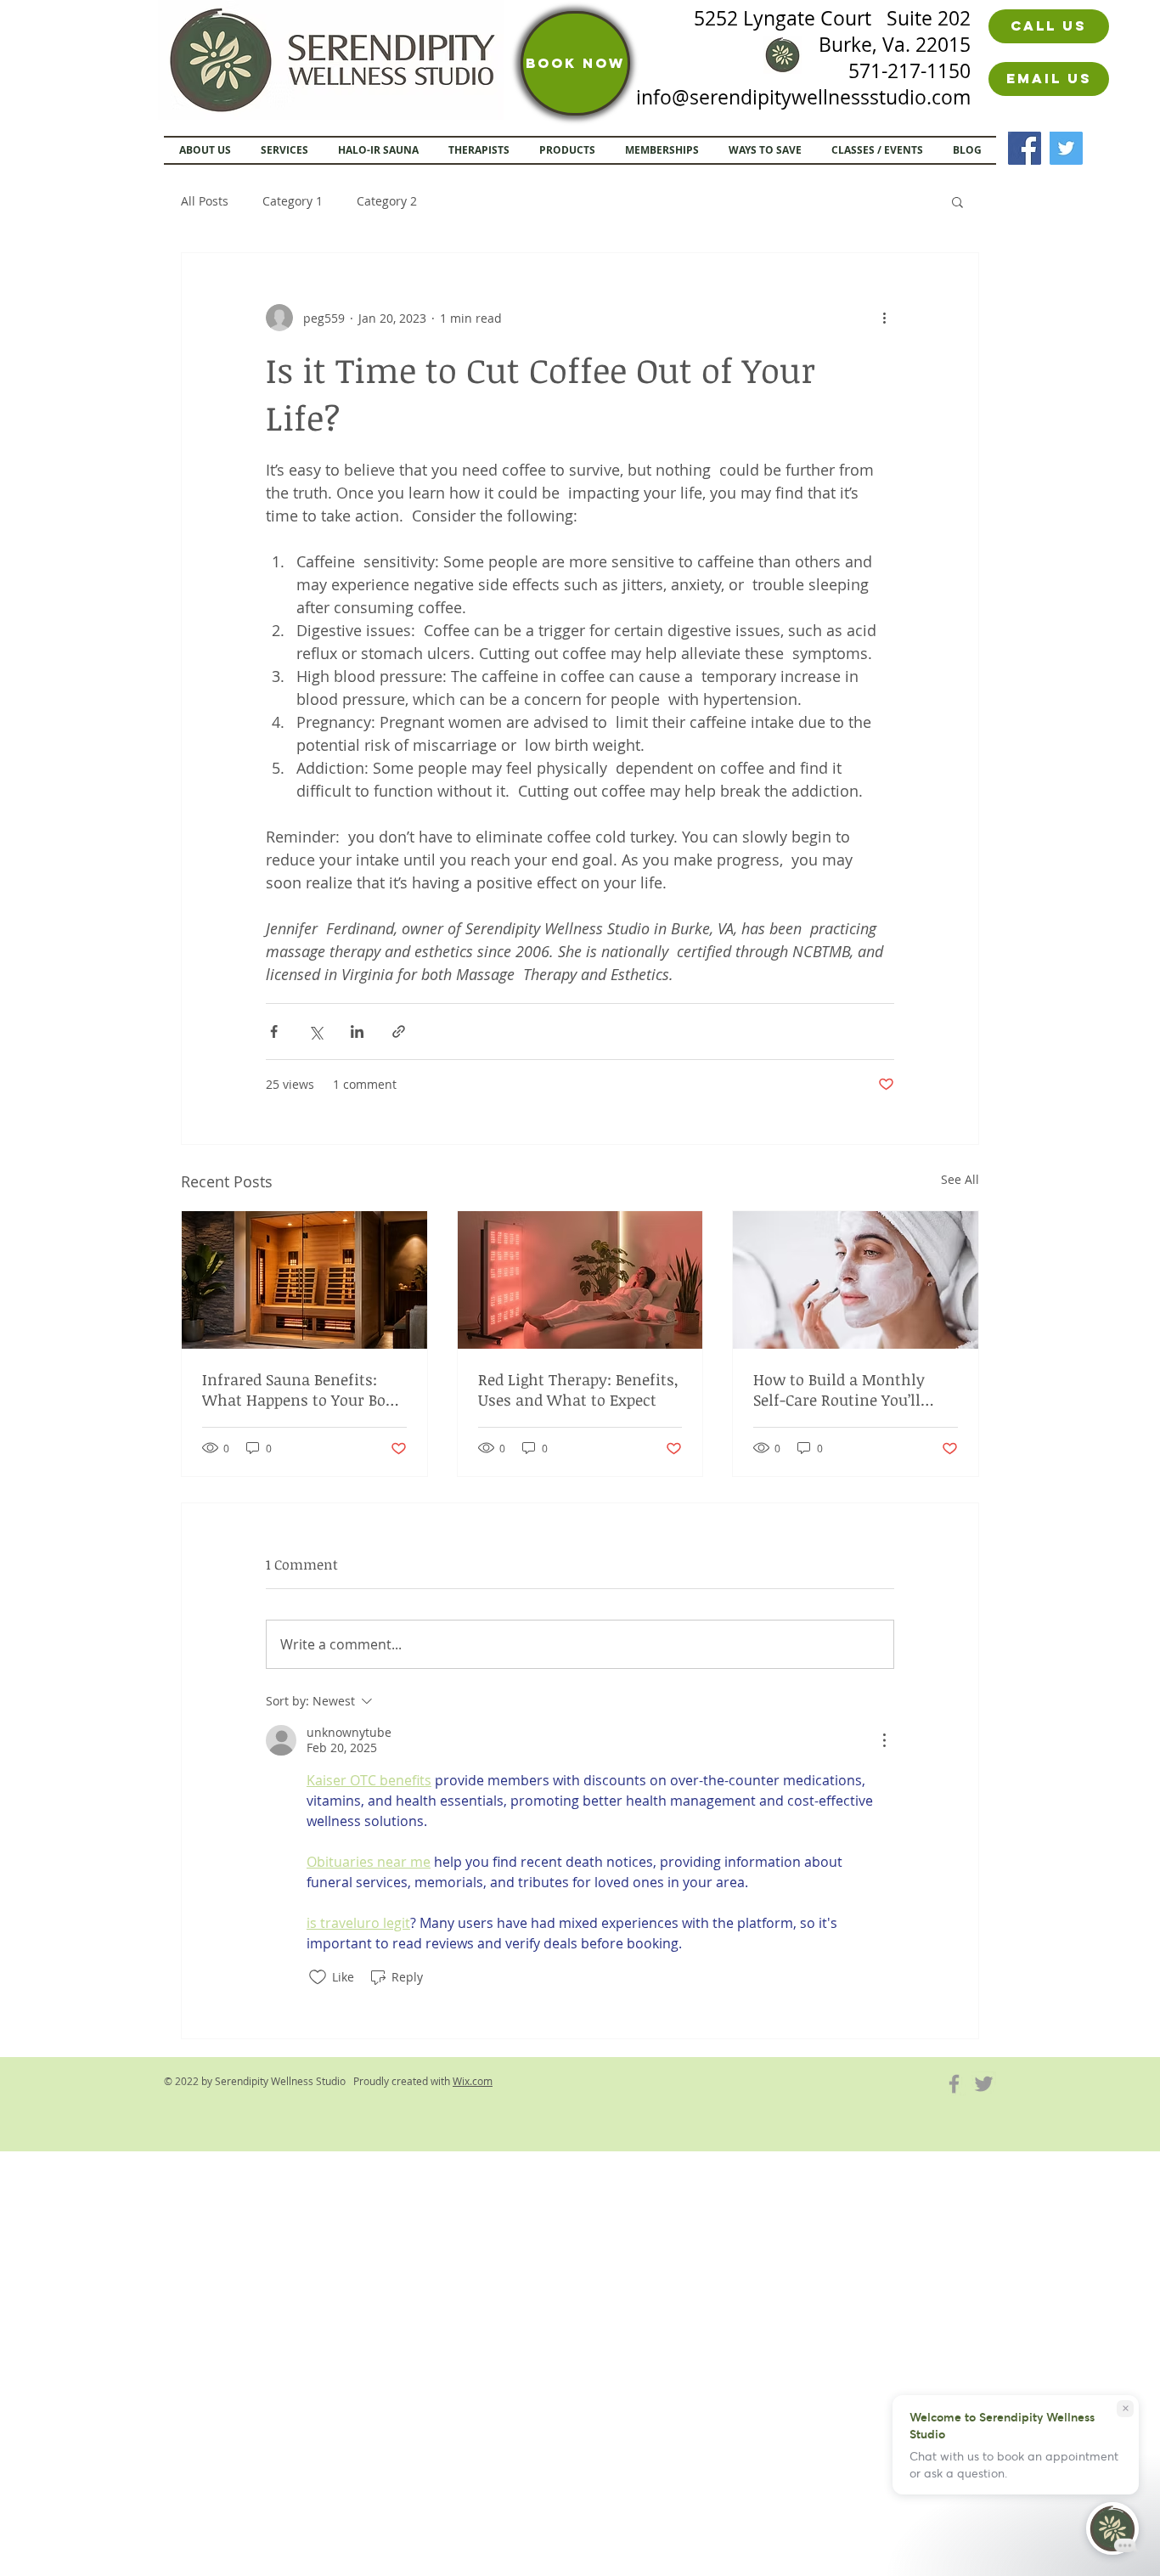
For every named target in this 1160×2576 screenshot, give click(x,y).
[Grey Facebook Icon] (954, 2084)
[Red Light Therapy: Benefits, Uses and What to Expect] (580, 1280)
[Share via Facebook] (274, 1032)
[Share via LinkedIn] (357, 1032)
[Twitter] (1066, 148)
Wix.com (473, 2081)
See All (960, 1179)
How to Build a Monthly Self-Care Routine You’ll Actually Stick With (839, 1389)
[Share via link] (399, 1032)
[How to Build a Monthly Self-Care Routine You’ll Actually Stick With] (856, 1280)
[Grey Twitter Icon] (984, 2084)
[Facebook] (1025, 148)
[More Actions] (884, 1740)
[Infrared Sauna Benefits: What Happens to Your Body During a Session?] (304, 1280)
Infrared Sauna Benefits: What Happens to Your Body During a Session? (302, 1389)
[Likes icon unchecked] (318, 1977)
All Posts (205, 201)
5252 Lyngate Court (790, 18)
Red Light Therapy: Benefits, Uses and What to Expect (578, 1389)
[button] (957, 201)
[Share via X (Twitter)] (315, 1032)
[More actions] (884, 318)
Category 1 (293, 201)
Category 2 (387, 201)
